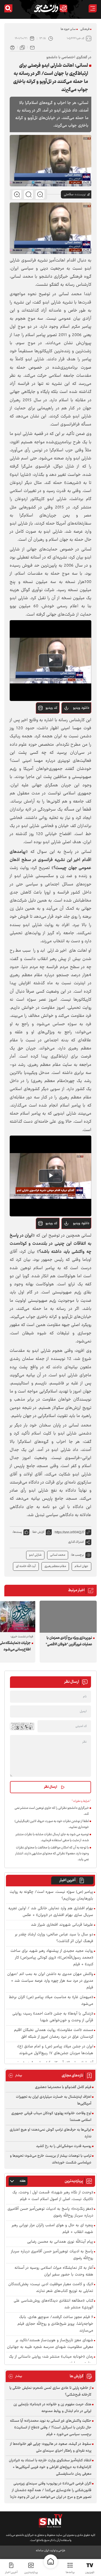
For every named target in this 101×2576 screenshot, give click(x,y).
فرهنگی (85, 29)
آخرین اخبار (67, 1880)
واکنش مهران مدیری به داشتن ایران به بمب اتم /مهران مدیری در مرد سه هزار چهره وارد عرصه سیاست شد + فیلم (50, 1981)
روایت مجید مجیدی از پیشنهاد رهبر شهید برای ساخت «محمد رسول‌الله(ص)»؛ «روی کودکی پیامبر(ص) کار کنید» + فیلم (52, 1958)
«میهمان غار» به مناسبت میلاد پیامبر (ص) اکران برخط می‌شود (51, 2001)
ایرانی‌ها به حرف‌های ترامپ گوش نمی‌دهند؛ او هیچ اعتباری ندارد (50, 2133)
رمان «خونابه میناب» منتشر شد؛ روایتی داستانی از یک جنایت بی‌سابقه (51, 2360)
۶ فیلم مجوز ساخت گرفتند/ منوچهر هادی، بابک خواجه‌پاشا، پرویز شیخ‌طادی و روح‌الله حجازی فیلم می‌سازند (55, 2324)
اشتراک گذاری (76, 1542)
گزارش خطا (38, 1532)
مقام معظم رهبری (55, 1566)
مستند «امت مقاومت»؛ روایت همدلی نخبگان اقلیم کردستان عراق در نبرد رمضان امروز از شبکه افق (54, 2034)
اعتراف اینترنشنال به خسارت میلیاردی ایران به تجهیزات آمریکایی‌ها (54, 2100)
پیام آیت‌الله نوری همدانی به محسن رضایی (60, 2242)
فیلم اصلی (72, 722)
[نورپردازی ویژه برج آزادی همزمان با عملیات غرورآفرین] (68, 1617)
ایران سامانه (42, 2551)
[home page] (51, 2561)
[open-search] (8, 8)
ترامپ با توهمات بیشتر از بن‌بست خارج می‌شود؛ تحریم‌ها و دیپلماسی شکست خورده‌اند (51, 2159)
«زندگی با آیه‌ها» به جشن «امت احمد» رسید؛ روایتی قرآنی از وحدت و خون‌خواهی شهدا (53, 2017)
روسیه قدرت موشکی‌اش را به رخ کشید (64, 2146)
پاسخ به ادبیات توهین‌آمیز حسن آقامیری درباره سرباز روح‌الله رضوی (52, 2255)
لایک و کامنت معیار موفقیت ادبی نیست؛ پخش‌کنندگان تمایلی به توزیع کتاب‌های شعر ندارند (51, 2288)
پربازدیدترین (31, 2572)
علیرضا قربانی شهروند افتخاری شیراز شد (62, 1925)
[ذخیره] (22, 47)
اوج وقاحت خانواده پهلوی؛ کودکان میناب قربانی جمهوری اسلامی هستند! (51, 2117)
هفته (23, 2181)
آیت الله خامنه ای (26, 1566)
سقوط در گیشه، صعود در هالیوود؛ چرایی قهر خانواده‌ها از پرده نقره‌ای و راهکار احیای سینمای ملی (51, 2447)
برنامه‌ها (70, 2572)
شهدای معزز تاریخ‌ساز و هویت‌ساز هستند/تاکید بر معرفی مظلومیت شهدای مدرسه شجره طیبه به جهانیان (50, 2344)
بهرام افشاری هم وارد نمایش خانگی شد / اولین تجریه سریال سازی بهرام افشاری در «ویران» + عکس (51, 1912)
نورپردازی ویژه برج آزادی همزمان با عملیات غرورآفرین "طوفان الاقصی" (69, 1641)
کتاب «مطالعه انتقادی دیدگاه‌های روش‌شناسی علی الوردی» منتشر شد (53, 2304)
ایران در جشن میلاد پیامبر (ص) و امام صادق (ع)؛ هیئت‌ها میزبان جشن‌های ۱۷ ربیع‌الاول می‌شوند (55, 2050)
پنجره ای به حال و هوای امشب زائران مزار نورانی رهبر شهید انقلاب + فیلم (53, 2229)
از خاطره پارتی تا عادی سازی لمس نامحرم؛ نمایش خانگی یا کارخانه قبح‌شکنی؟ (50, 2391)
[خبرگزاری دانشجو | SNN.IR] (51, 8)
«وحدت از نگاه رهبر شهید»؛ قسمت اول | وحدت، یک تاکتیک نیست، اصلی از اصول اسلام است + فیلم (53, 2196)
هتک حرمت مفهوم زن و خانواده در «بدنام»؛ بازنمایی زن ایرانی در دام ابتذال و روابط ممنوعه (52, 2408)
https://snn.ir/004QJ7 (70, 1532)
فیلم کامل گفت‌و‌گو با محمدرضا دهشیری (63, 2087)
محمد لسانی (58, 1555)
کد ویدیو (51, 708)
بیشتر (15, 2076)
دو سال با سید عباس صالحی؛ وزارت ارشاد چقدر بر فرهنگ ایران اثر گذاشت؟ (54, 1938)
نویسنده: (80, 194)
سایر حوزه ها (68, 29)
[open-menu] (93, 8)
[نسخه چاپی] (12, 47)
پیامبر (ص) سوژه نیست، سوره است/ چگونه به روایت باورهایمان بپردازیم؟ (51, 1896)
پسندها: (17, 1532)
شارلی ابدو (35, 1555)
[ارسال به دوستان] (32, 47)
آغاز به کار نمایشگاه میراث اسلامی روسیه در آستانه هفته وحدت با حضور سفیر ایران (54, 2271)
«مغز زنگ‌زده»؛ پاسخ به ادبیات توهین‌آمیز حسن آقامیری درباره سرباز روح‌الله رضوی (50, 2212)
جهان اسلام (81, 1566)
